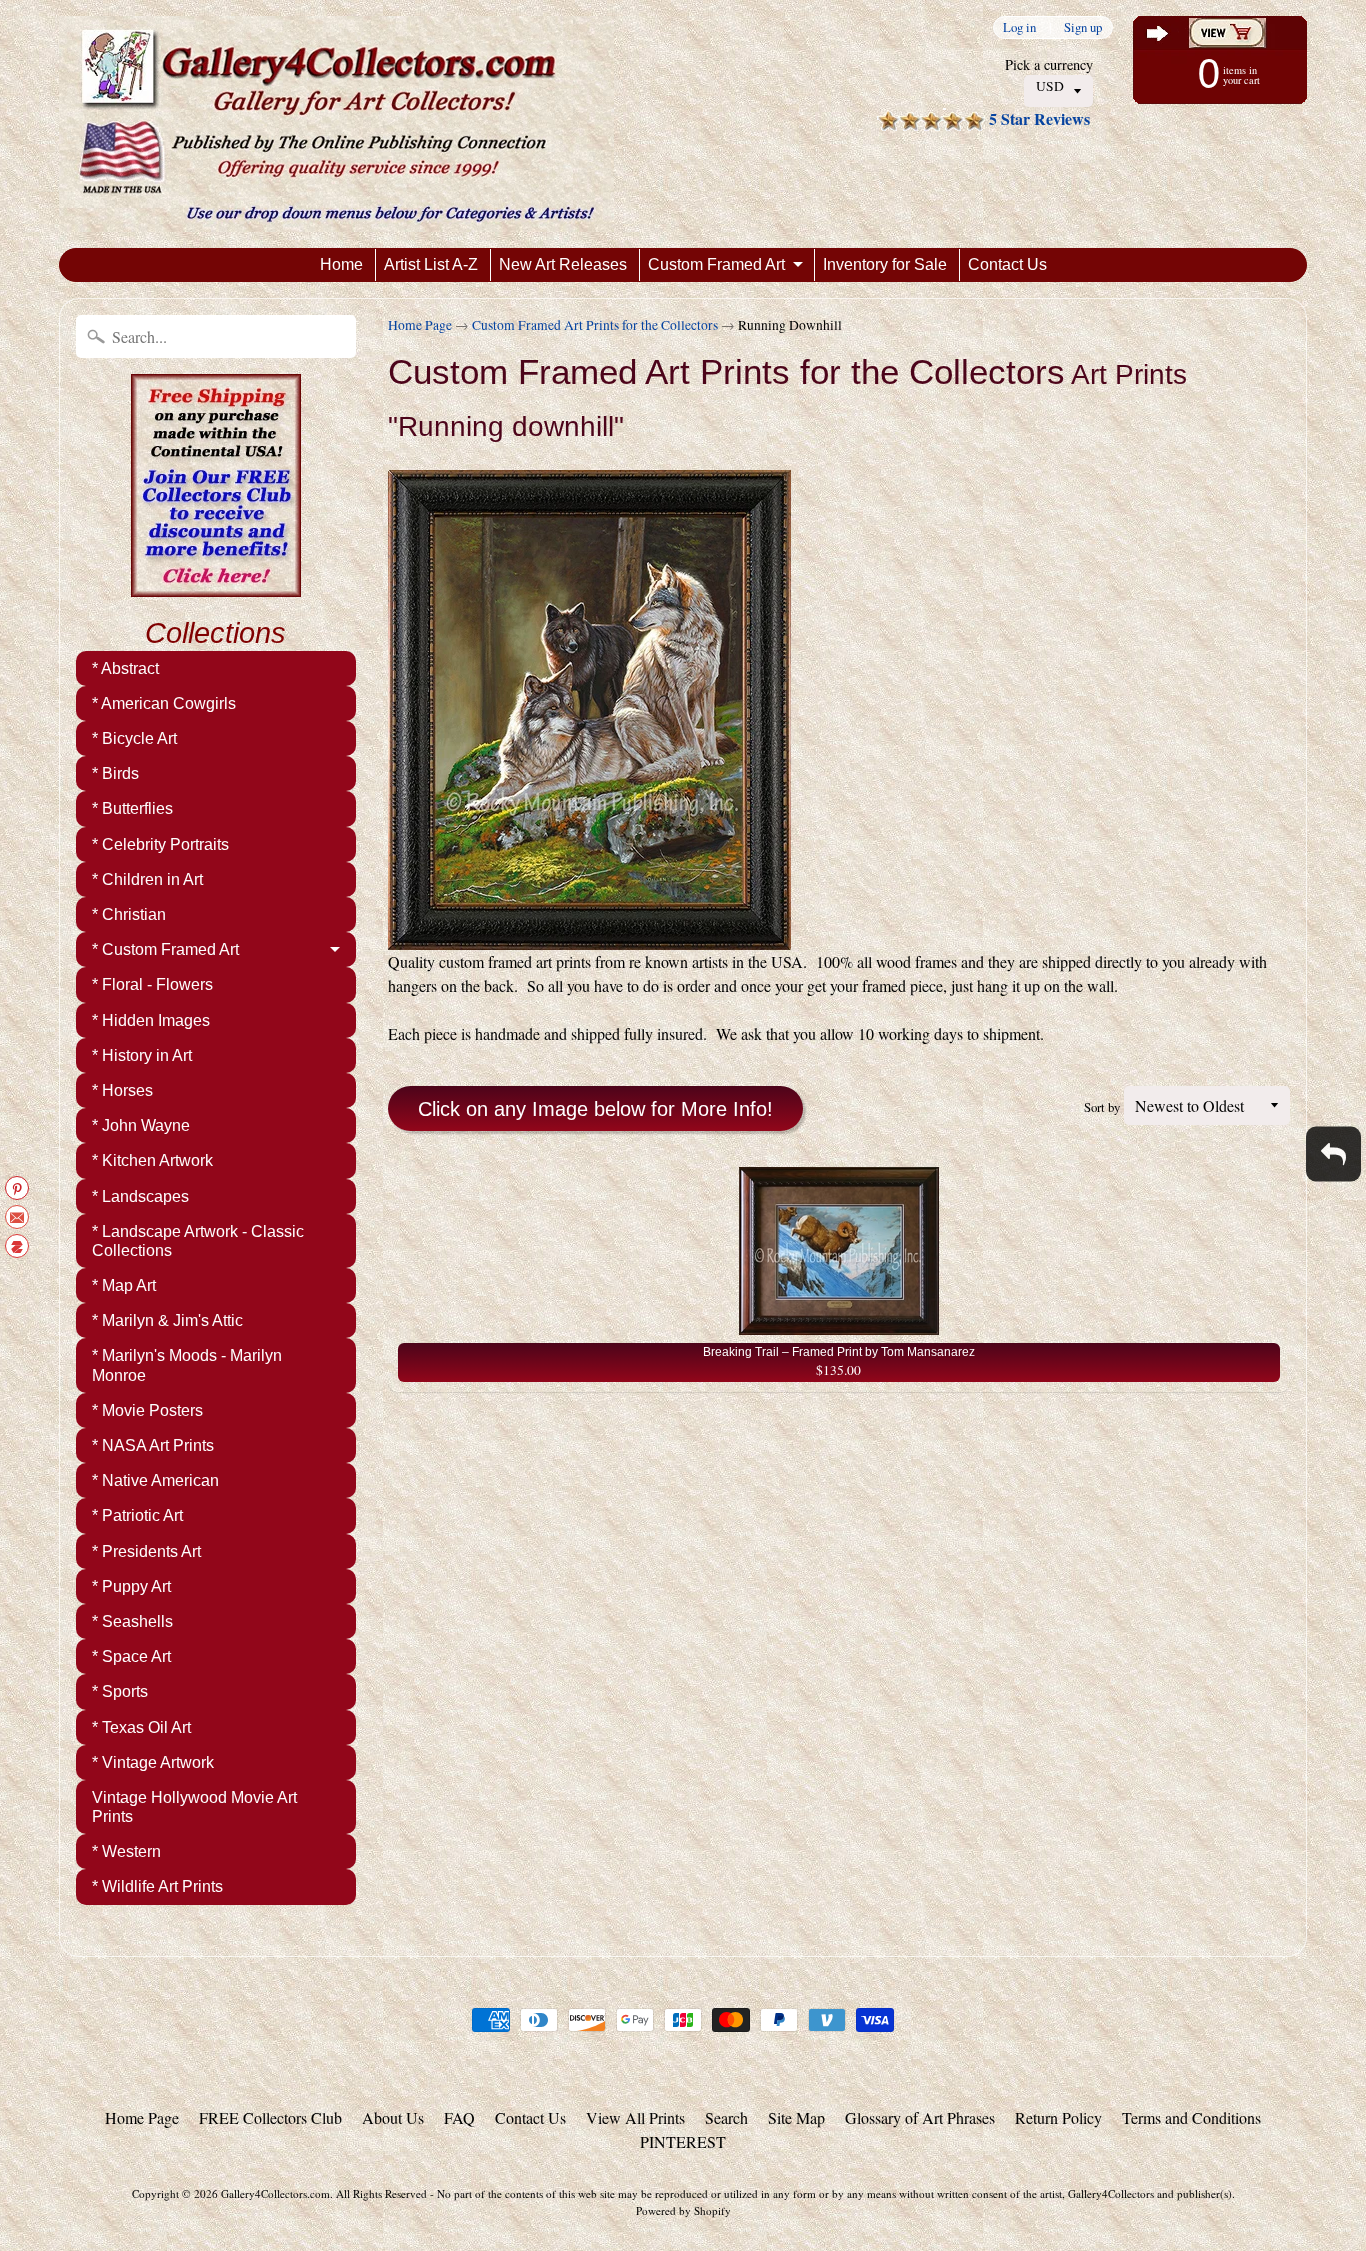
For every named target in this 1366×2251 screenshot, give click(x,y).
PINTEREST (683, 2141)
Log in (1019, 27)
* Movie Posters (147, 1410)
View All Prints (635, 2117)
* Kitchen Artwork (152, 1160)
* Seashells (132, 1621)
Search (726, 2117)
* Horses (122, 1090)
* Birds (115, 773)
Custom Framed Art (716, 264)
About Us (393, 2117)
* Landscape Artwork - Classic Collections (198, 1241)
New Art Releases (563, 264)
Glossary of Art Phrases (920, 2117)
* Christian (129, 914)
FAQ (459, 2117)
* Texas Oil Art (141, 1727)
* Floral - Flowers (152, 984)
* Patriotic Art (137, 1515)
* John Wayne (141, 1125)
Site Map (796, 2117)
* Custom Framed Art (165, 949)
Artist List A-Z (431, 264)
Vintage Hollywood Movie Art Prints (194, 1807)
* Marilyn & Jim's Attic (167, 1320)
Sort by (1102, 1107)
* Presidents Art (146, 1551)
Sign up (1083, 27)
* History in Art (142, 1055)
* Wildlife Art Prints (157, 1886)
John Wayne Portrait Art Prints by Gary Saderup (250, 2182)
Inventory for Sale (885, 264)
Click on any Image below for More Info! (595, 1109)
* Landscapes (140, 1196)
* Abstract (125, 668)
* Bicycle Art (134, 738)
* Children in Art (147, 879)
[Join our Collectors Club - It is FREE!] (216, 586)
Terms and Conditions (1191, 2117)
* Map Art (124, 1285)
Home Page (420, 325)
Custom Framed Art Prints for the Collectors (595, 325)
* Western (126, 1851)
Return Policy (1058, 2117)
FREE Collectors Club (270, 2117)
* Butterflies (132, 808)
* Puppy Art (131, 1586)
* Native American (155, 1480)
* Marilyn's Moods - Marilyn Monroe (187, 1365)
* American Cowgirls (164, 703)
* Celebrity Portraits (160, 844)
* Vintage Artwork (153, 1762)
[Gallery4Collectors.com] (336, 124)
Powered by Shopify (683, 2210)
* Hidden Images (151, 1020)
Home (341, 264)
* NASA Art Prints (153, 1445)
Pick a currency (1049, 64)
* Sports (120, 1691)
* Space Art (131, 1656)
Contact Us (1007, 264)
